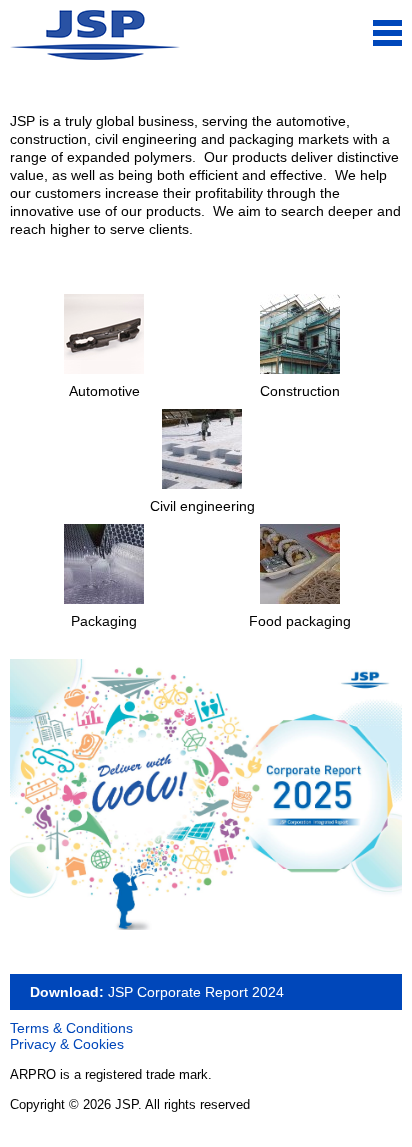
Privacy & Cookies (67, 1044)
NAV (387, 33)
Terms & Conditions (71, 1028)
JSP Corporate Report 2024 (194, 992)
